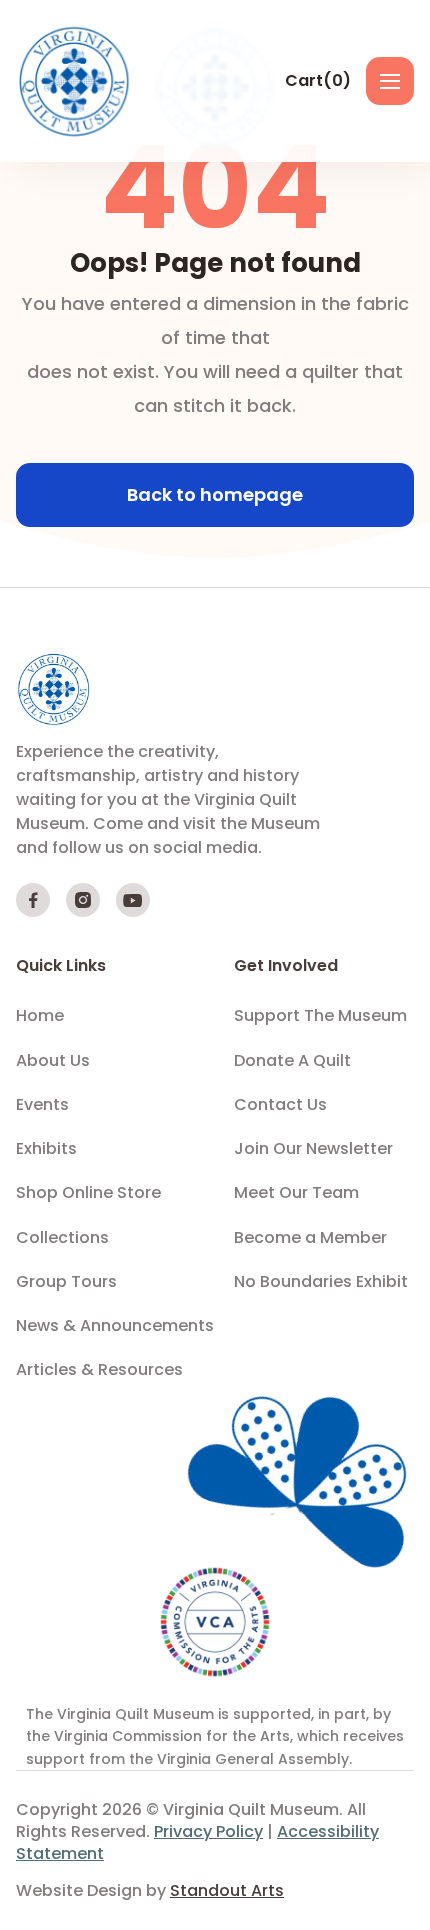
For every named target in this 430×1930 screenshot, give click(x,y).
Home (40, 1016)
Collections (62, 1238)
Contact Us (280, 1105)
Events (42, 1105)
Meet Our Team (296, 1193)
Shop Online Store (88, 1193)
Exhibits (46, 1149)
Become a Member (310, 1238)
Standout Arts (227, 1890)
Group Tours (66, 1282)
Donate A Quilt (292, 1061)
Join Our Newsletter (313, 1149)
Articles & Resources (99, 1370)
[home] (76, 81)
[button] (318, 81)
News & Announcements (115, 1326)
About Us (53, 1061)
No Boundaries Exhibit (321, 1282)
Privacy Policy (208, 1831)
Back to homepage (215, 494)
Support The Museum (320, 1016)
